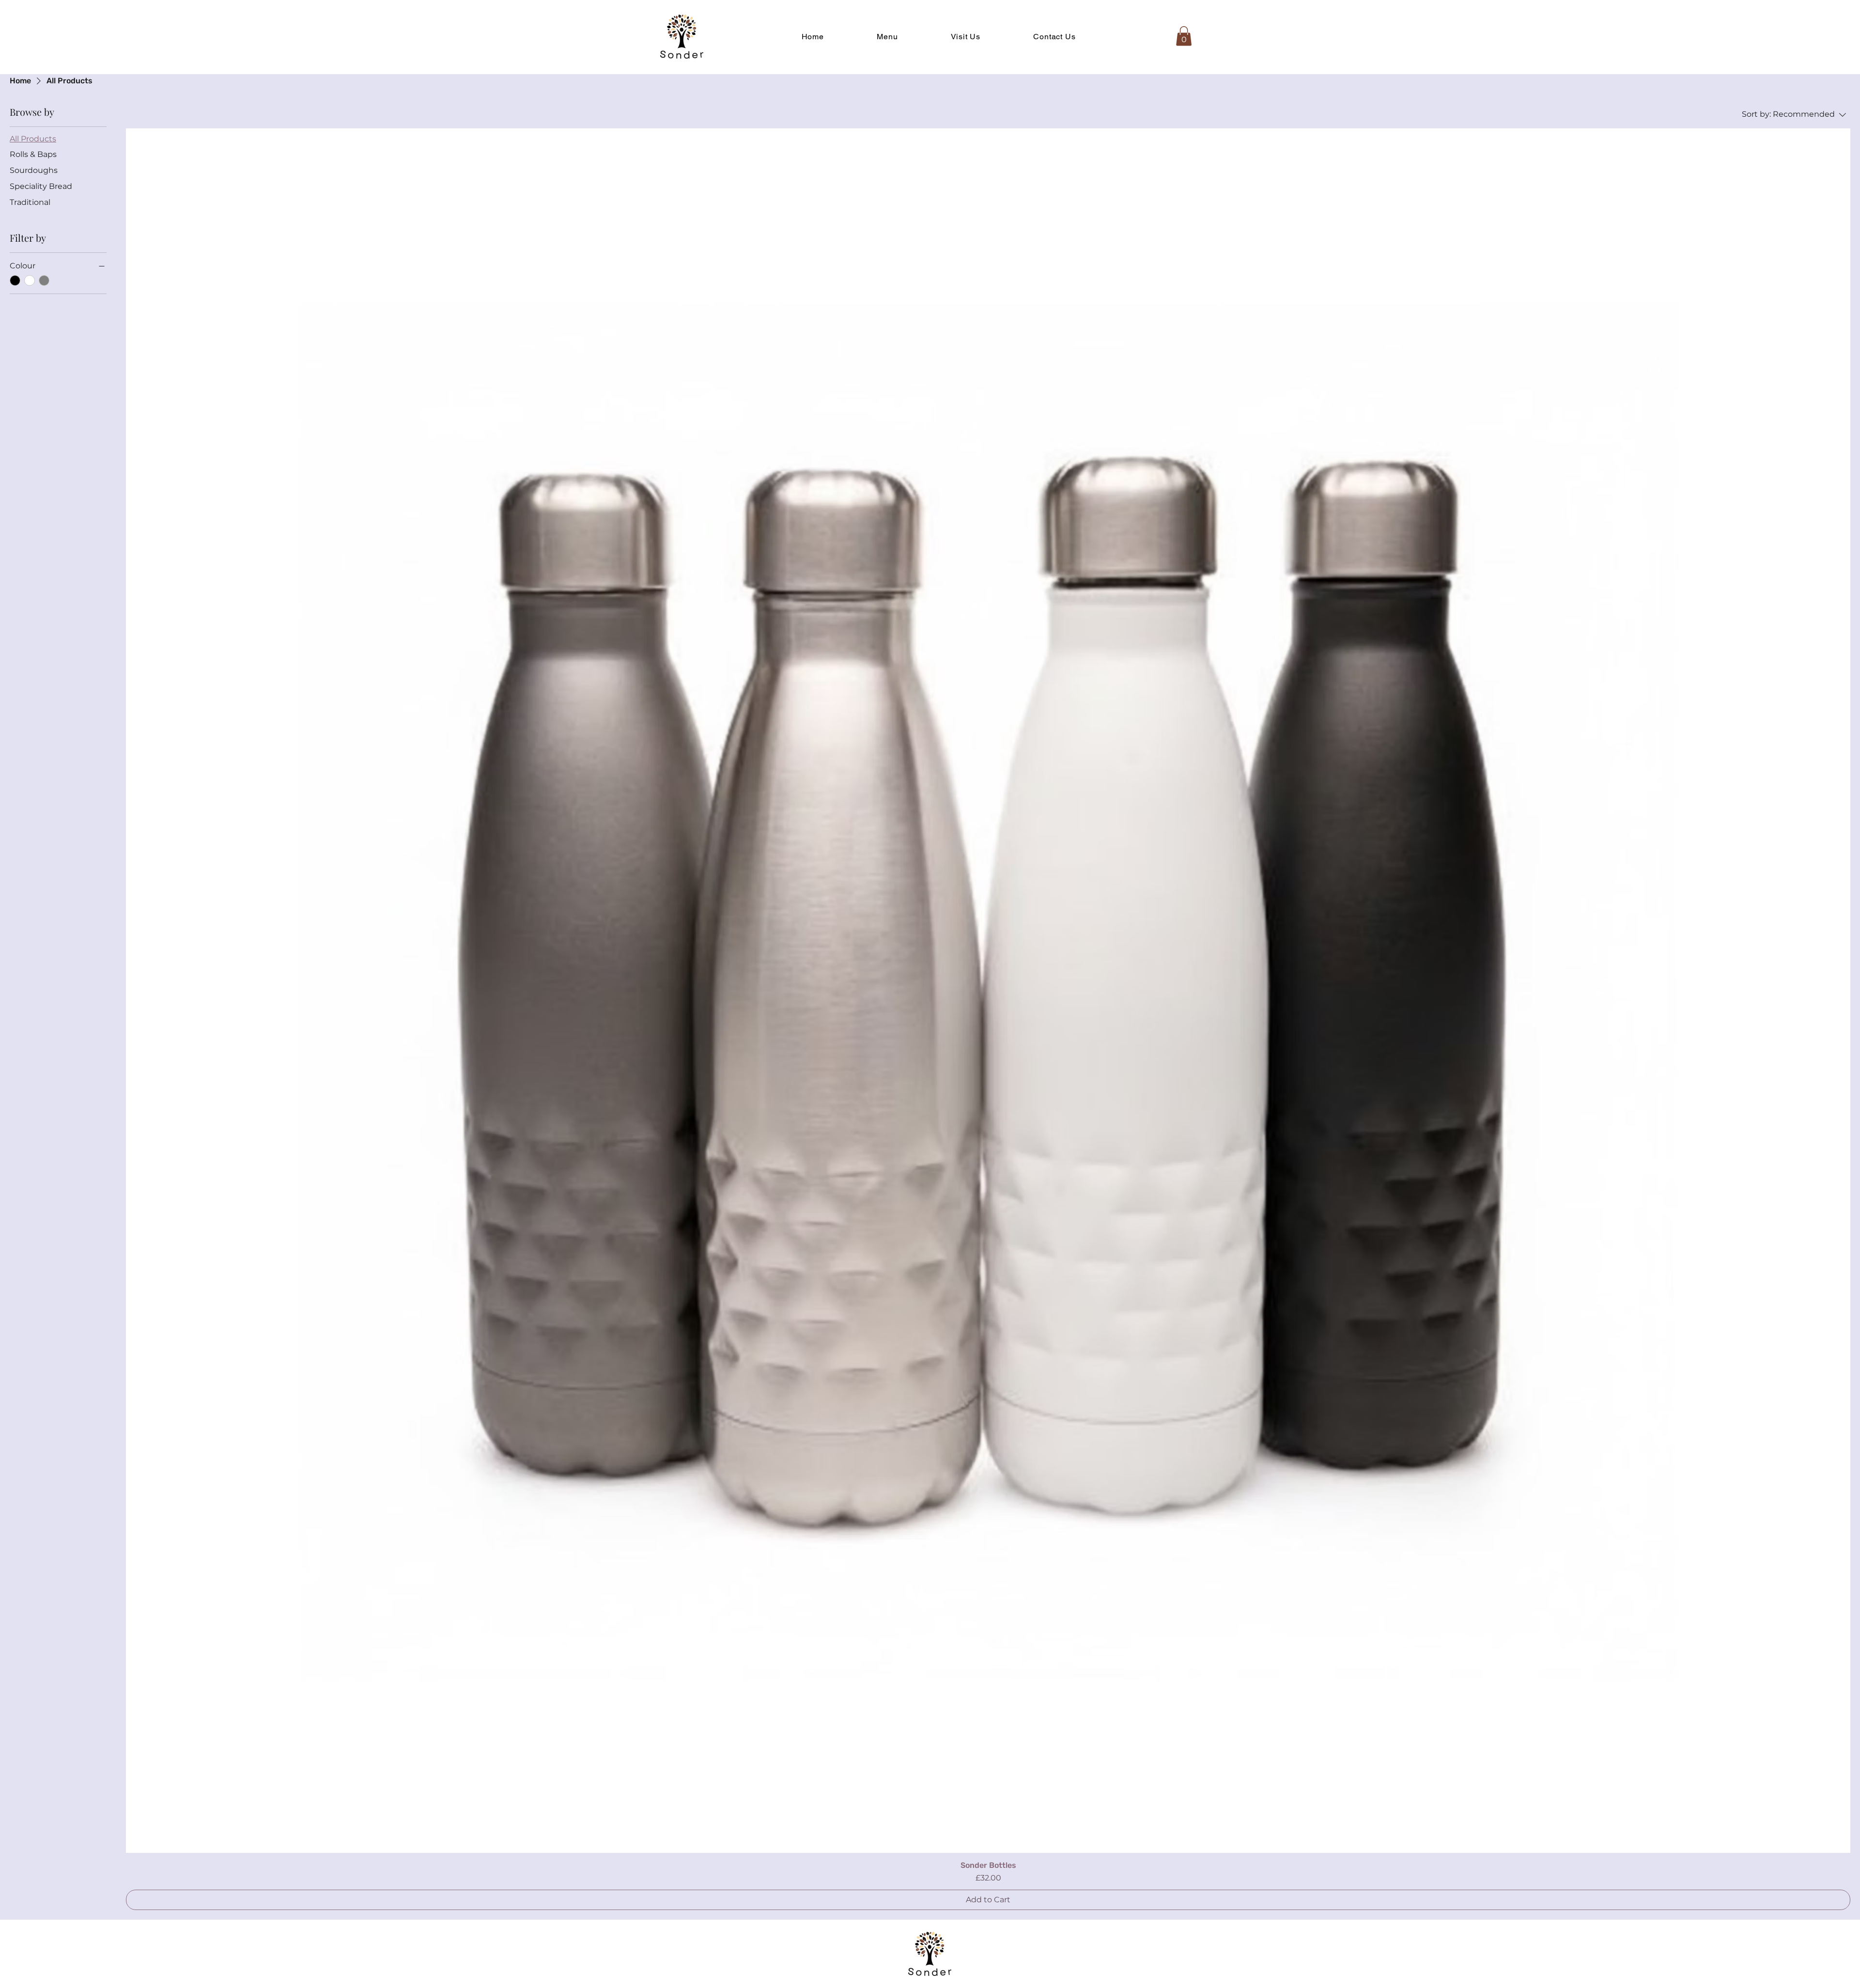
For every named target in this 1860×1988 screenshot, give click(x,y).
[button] (1184, 36)
